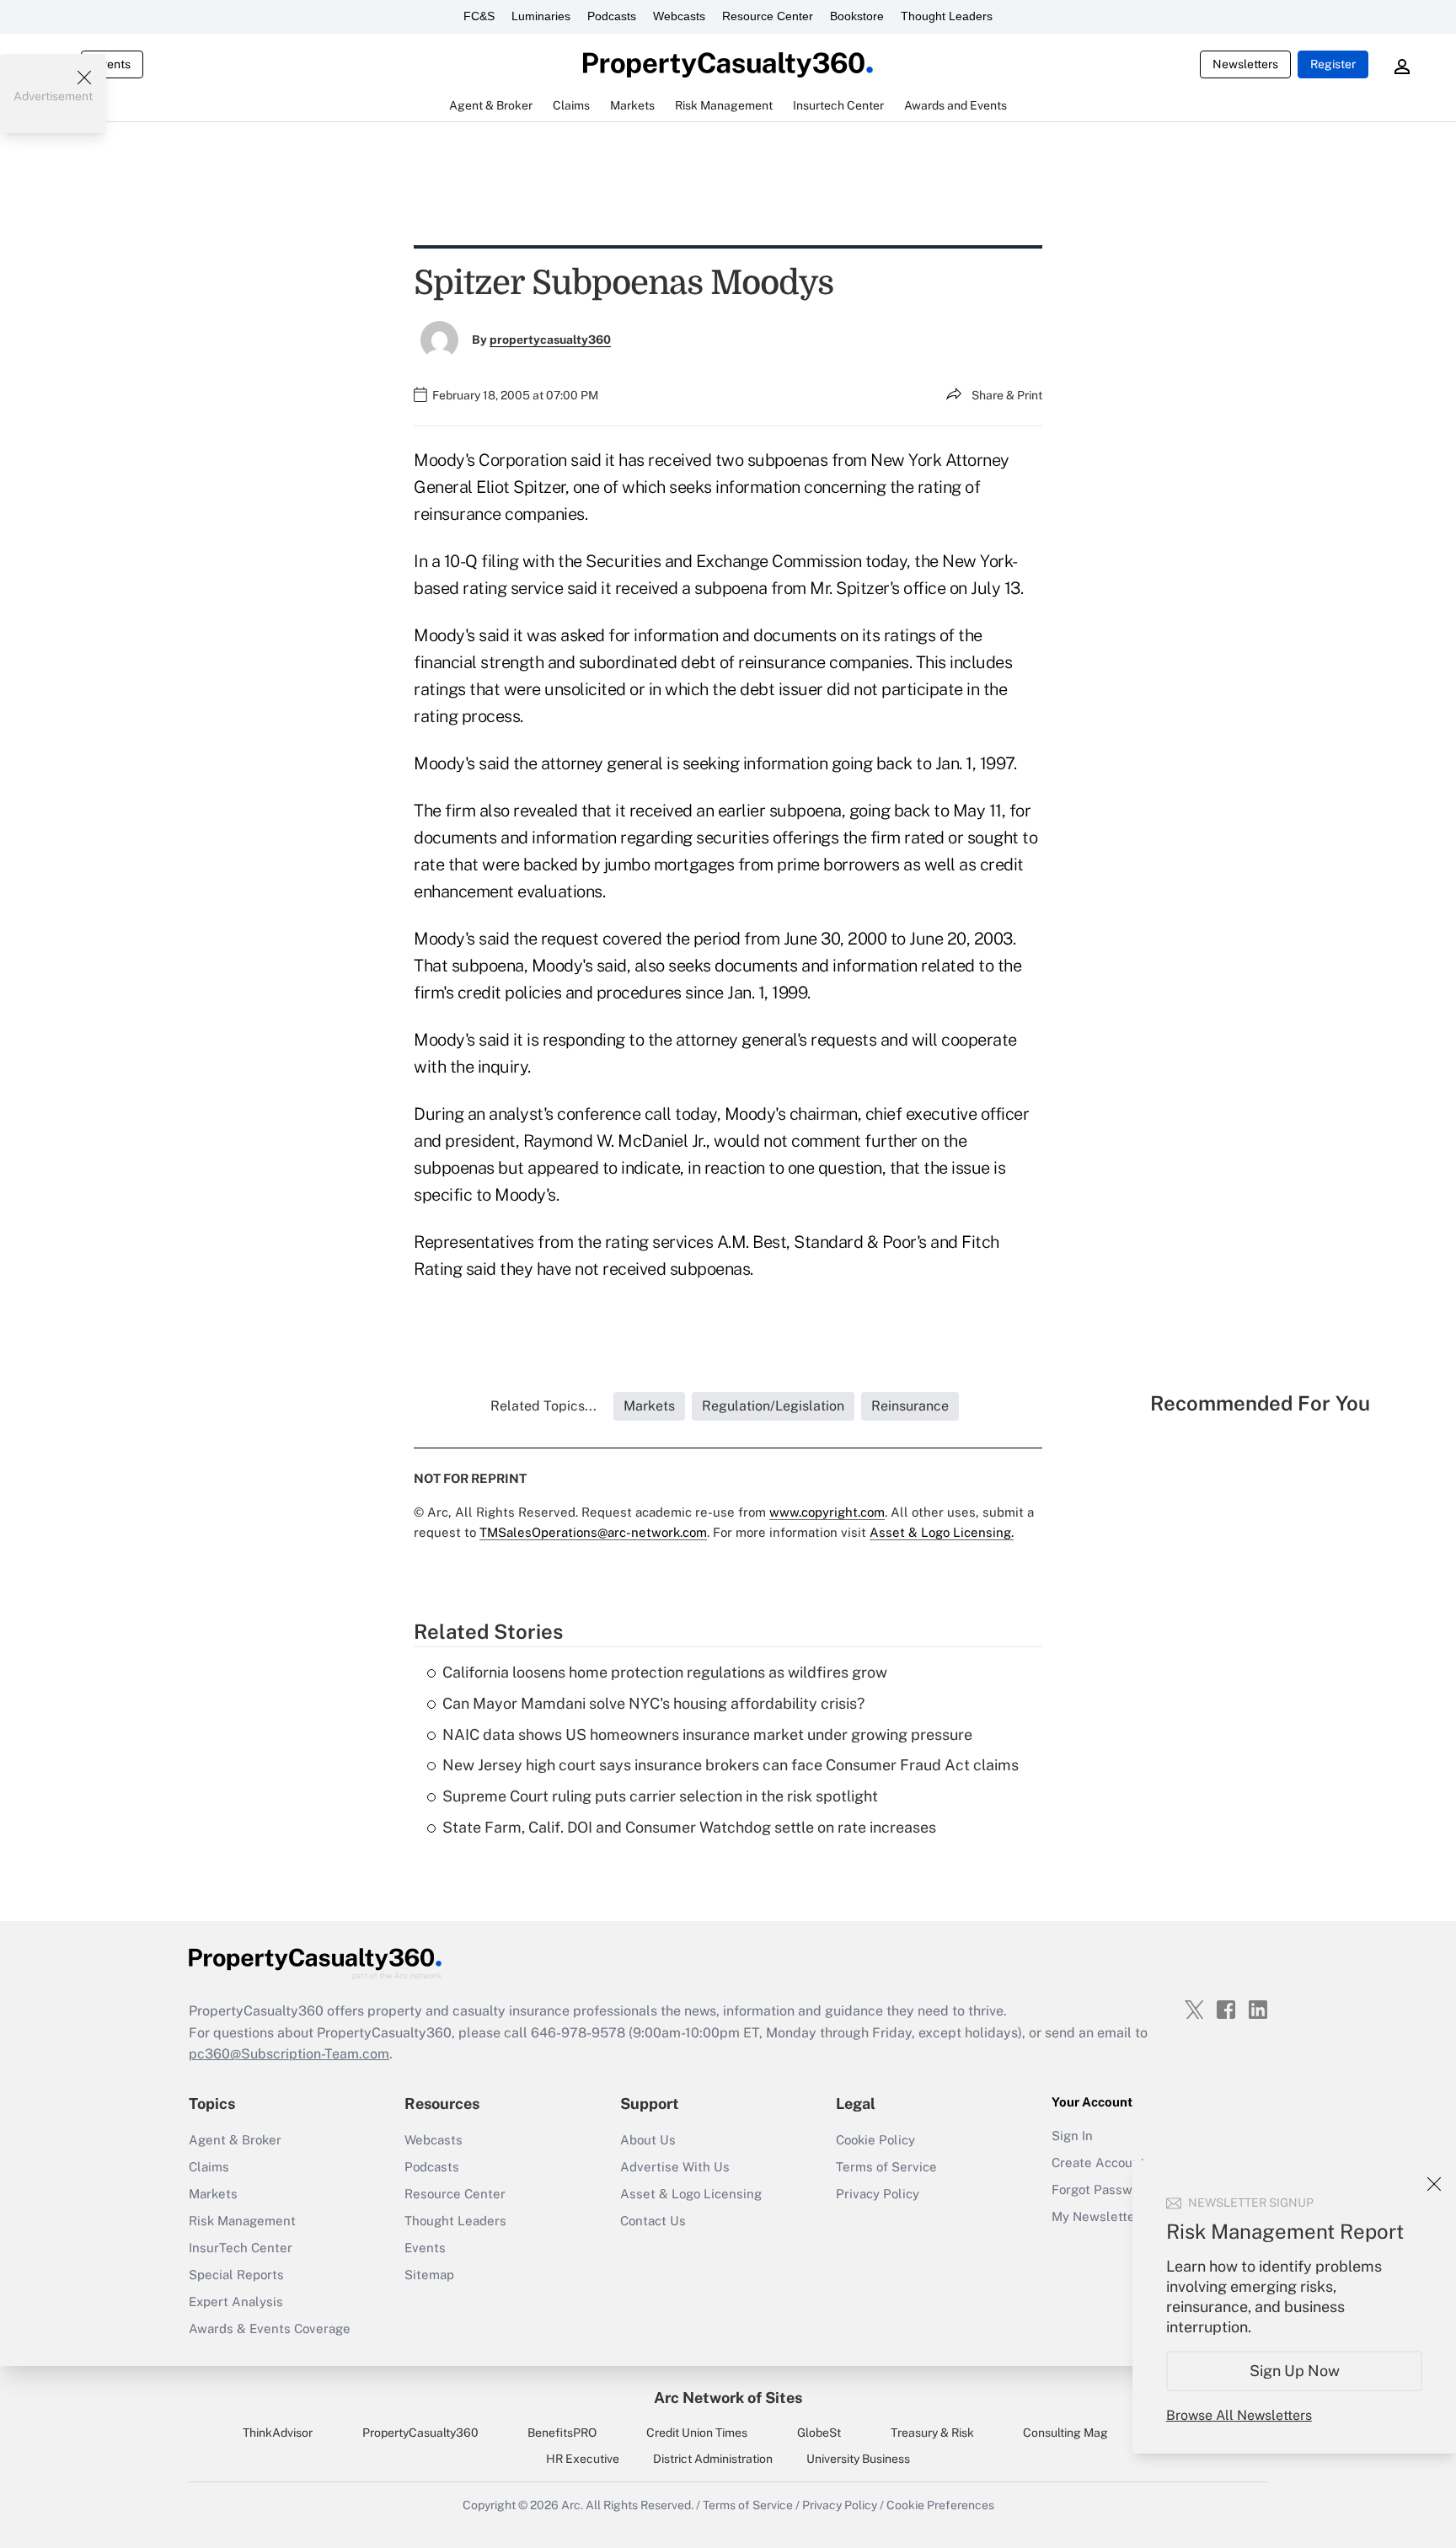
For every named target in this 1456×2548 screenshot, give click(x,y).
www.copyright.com (827, 1512)
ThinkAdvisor (278, 2433)
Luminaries (541, 16)
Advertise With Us (675, 2167)
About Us (648, 2140)
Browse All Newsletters (1239, 2415)
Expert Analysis (236, 2302)
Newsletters (1245, 64)
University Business (858, 2459)
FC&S (479, 16)
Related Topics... (543, 1406)
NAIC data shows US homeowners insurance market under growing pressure (707, 1734)
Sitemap (429, 2275)
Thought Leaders (947, 16)
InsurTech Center (241, 2248)
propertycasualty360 (550, 340)
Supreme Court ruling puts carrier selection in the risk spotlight (660, 1796)
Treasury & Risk (932, 2433)
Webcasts (679, 16)
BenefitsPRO (562, 2433)
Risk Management (242, 2221)
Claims (209, 2167)
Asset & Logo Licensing (691, 2194)
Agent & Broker (235, 2140)
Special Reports (236, 2275)
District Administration (713, 2459)
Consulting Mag (1065, 2433)
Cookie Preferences (940, 2505)
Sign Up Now (1295, 2371)
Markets (213, 2194)
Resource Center (768, 16)
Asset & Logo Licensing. (942, 1532)
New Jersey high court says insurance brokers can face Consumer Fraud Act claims (731, 1765)
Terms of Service (886, 2167)
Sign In (1072, 2136)
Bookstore (857, 16)
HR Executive (583, 2459)
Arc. (572, 2505)
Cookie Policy (875, 2140)
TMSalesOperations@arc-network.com (593, 1532)
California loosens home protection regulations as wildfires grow (665, 1672)
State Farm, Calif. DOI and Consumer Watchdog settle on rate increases (689, 1827)
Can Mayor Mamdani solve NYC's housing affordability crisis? (653, 1703)
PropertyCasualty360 (420, 2433)
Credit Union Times (697, 2433)
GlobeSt (819, 2433)
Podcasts (612, 16)
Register (1333, 64)
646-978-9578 (578, 2033)
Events (112, 64)
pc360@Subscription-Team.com (289, 2054)
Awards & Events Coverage (270, 2329)
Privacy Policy (878, 2194)
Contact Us (653, 2221)
